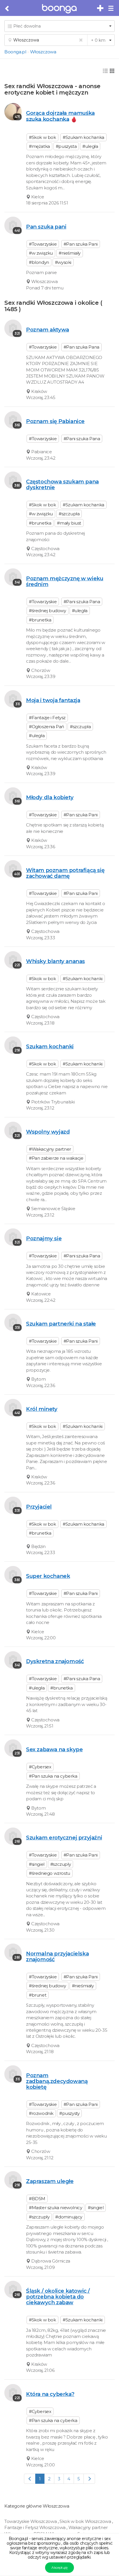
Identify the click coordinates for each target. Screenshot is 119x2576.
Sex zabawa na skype (54, 1749)
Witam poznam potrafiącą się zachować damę (65, 873)
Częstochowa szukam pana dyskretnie (62, 484)
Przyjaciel (39, 1507)
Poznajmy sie (44, 1238)
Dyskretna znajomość (55, 1661)
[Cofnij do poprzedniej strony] (7, 9)
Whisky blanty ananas (55, 961)
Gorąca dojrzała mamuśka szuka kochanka (60, 116)
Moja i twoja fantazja (53, 700)
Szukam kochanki (50, 1046)
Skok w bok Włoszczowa (86, 2521)
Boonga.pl (15, 52)
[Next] (89, 2479)
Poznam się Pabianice (55, 421)
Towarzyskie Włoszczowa (31, 2521)
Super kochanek (48, 1576)
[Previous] (30, 2479)
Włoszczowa (43, 52)
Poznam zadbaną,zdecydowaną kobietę (57, 2081)
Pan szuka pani (46, 227)
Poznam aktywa (48, 330)
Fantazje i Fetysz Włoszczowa (35, 2527)
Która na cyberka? (50, 2394)
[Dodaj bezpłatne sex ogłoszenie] (101, 8)
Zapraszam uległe (50, 2181)
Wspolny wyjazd (48, 1132)
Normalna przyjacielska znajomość (57, 1956)
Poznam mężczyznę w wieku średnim (65, 581)
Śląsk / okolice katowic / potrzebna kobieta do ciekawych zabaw (58, 2297)
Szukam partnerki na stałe (61, 1324)
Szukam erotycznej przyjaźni (64, 1838)
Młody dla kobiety (50, 797)
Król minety (42, 1409)
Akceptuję (59, 2567)
